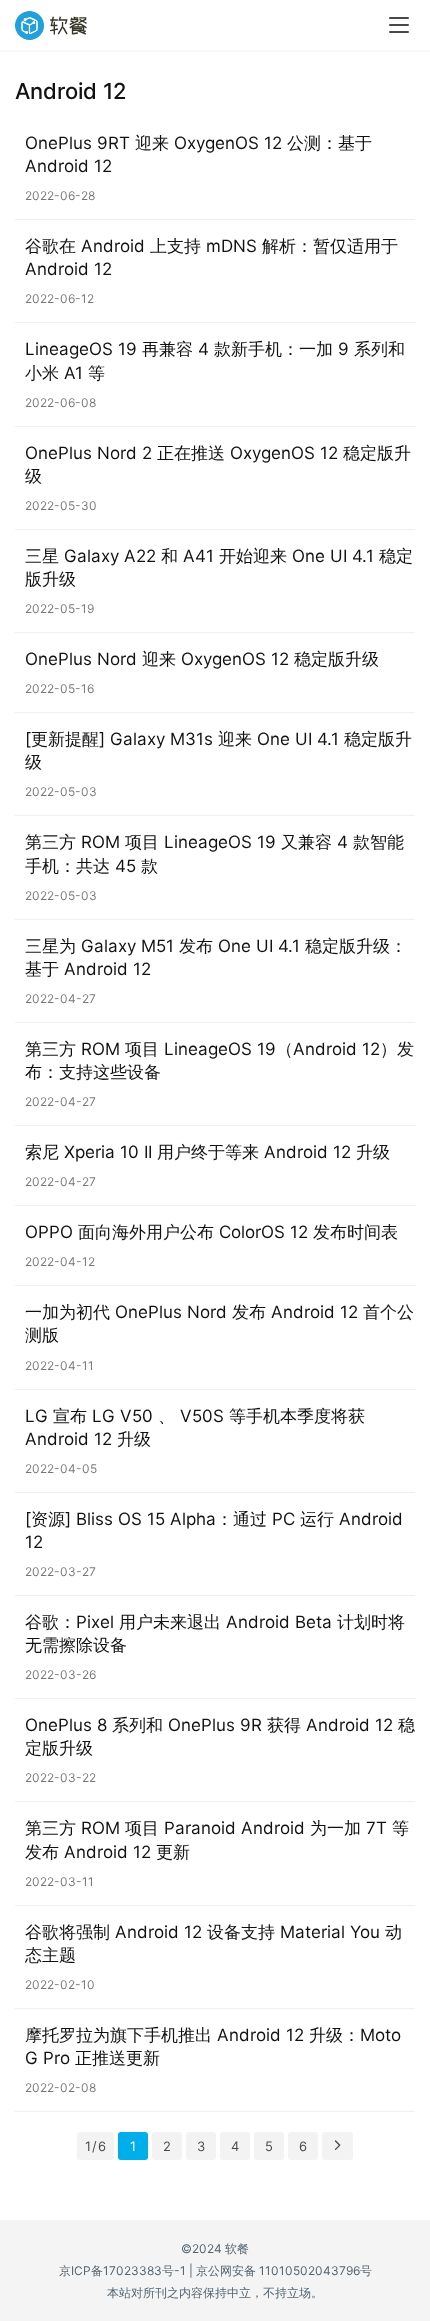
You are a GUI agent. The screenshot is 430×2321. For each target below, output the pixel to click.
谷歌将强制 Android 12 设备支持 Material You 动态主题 (213, 1943)
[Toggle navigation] (399, 25)
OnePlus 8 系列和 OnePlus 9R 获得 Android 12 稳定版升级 (220, 1736)
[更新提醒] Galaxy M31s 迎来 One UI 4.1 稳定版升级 (218, 750)
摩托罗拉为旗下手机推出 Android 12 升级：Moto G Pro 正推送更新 (213, 2046)
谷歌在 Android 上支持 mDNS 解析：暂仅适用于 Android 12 (211, 257)
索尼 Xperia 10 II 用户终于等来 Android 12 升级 (207, 1152)
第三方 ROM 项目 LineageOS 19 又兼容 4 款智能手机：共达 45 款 (214, 853)
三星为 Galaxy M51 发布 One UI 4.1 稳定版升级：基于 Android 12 (216, 957)
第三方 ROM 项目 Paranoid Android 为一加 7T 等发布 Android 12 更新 (217, 1839)
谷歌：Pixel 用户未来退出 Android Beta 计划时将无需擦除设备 (215, 1633)
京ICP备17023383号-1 (122, 2270)
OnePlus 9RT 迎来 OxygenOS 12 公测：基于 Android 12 (198, 154)
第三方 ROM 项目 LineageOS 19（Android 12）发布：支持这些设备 (219, 1060)
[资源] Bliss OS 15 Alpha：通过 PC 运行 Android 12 (214, 1530)
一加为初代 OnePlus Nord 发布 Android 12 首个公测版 (219, 1323)
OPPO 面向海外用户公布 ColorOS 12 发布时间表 (211, 1232)
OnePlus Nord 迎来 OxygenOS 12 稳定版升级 (202, 659)
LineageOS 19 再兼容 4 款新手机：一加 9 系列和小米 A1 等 (215, 360)
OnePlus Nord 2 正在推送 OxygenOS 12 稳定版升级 (218, 464)
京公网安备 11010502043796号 (284, 2270)
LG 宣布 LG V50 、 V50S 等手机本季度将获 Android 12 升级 (195, 1427)
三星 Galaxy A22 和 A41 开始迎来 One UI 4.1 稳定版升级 (219, 567)
